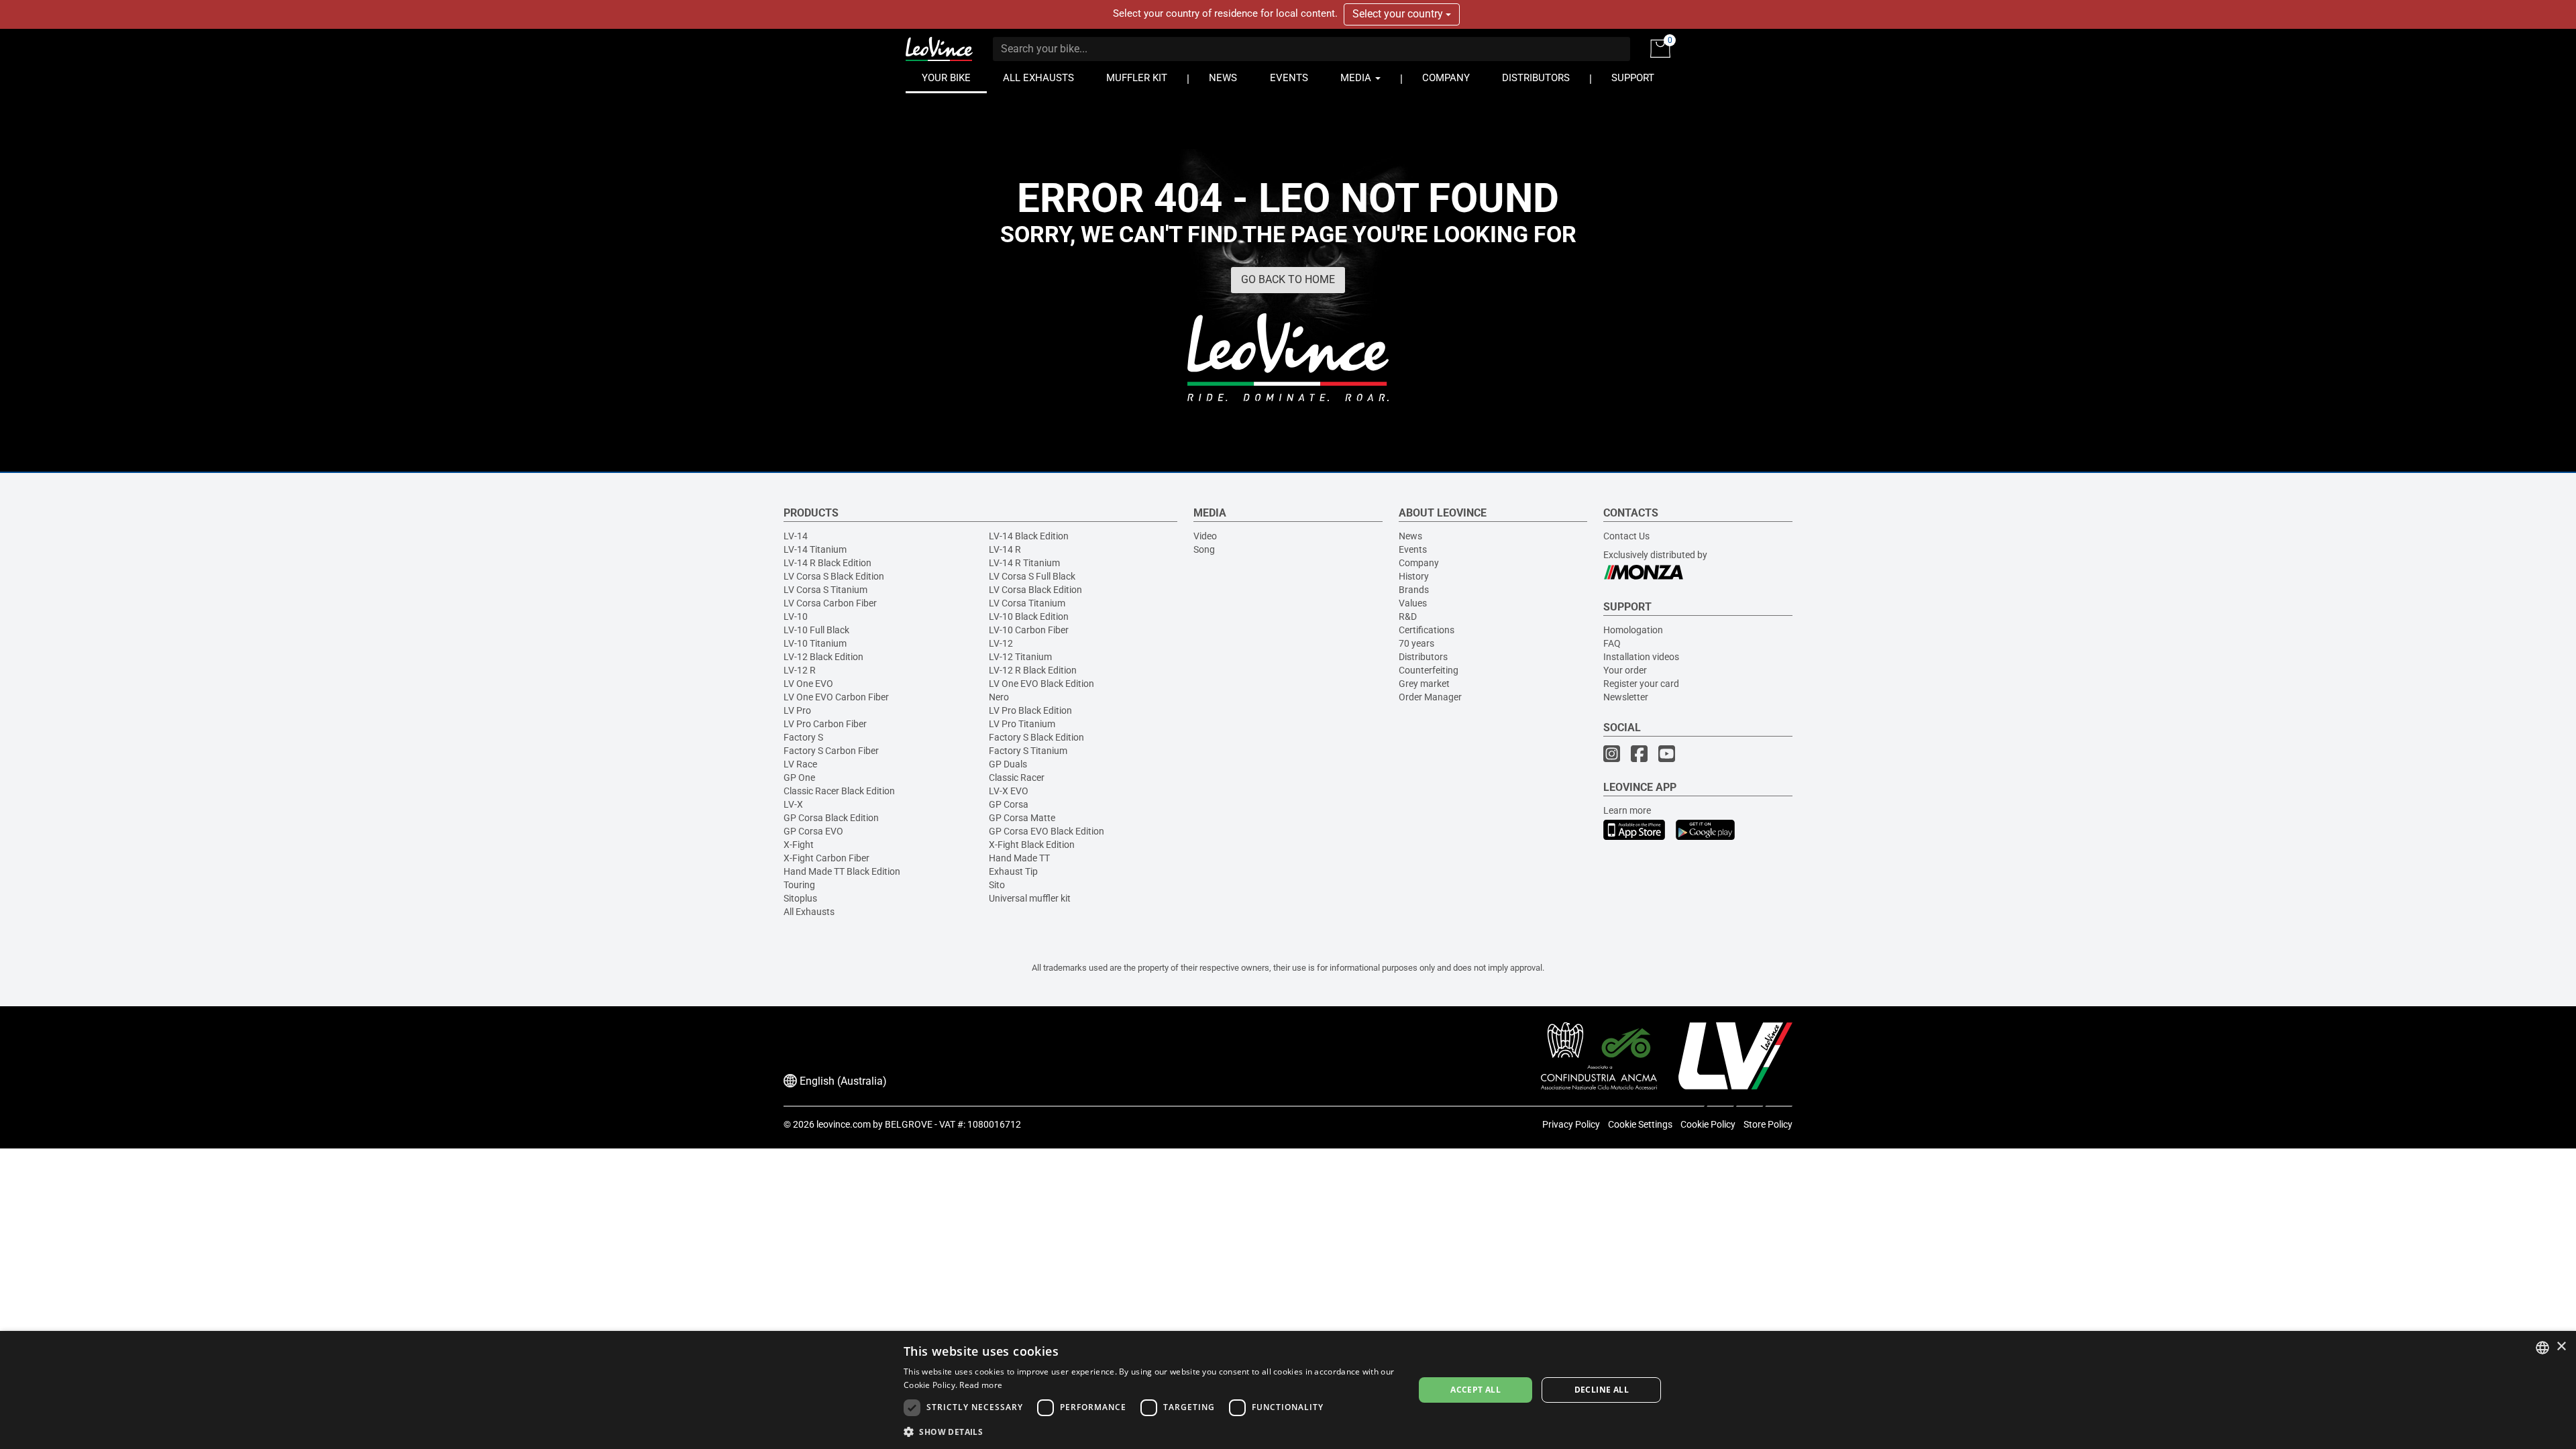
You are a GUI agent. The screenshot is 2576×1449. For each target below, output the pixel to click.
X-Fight (799, 845)
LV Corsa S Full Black (1032, 576)
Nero (999, 697)
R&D (1408, 616)
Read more (981, 1385)
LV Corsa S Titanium (825, 590)
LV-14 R (1005, 549)
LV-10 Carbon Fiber (1029, 630)
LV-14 (796, 536)
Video (1205, 536)
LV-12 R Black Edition (1033, 670)
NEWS (1223, 78)
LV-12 (1001, 643)
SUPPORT (1633, 78)
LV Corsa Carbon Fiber (830, 603)
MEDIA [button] (1357, 78)
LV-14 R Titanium (1024, 563)
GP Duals (1008, 764)
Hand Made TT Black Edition (842, 871)
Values (1413, 603)
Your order (1625, 670)
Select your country (1399, 14)
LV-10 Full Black (816, 630)
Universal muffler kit (1030, 898)
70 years (1416, 643)
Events (1413, 549)
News (1410, 536)
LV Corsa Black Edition (1035, 590)
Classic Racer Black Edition (839, 791)
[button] (1151, 1431)
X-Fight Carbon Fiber (826, 858)
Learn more (1627, 810)
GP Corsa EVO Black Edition (1046, 831)
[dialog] (1288, 1390)
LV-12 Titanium (1020, 657)
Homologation (1633, 630)
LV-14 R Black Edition (827, 563)
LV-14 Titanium (815, 549)
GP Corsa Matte (1022, 818)
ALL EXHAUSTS (1038, 78)
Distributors (1423, 657)
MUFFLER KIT (1137, 78)
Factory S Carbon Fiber (831, 751)
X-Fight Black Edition (1032, 845)
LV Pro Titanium (1022, 724)
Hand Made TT (1019, 858)
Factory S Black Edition (1036, 737)
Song (1204, 549)
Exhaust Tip (1013, 871)
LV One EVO (808, 684)
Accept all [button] (1475, 1390)
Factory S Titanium (1028, 751)
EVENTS (1289, 78)
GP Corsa (1009, 804)
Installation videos (1641, 657)
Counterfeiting (1429, 670)
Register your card (1641, 684)
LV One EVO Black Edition (1041, 684)
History (1414, 576)
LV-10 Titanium (815, 643)
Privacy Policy (1571, 1124)
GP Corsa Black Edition (831, 818)
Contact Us (1626, 536)
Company (1419, 563)
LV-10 (796, 616)
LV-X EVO (1009, 791)
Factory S (803, 737)
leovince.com (844, 1124)
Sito (997, 885)
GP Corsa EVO (813, 831)
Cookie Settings (1640, 1124)
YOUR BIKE (946, 78)
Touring (799, 885)
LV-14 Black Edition (1029, 536)
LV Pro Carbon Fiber (825, 724)
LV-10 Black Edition (1029, 616)
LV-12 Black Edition (823, 657)
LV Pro (797, 710)
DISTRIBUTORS (1536, 78)
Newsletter (1626, 697)
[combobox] (2542, 1348)
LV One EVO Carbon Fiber (836, 697)
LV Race (800, 764)
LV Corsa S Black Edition (834, 576)
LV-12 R (800, 670)
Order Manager (1430, 697)
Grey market (1424, 684)
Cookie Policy (1708, 1124)
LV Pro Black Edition (1030, 710)
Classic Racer (1017, 777)
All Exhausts (809, 912)
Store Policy (1768, 1124)
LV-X (793, 804)
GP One (799, 777)
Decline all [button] (1602, 1390)
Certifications (1427, 630)
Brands (1414, 590)
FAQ (1612, 643)
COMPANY (1446, 78)
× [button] (2561, 1347)
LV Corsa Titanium (1027, 603)
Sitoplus (800, 898)
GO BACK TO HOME (1288, 279)
